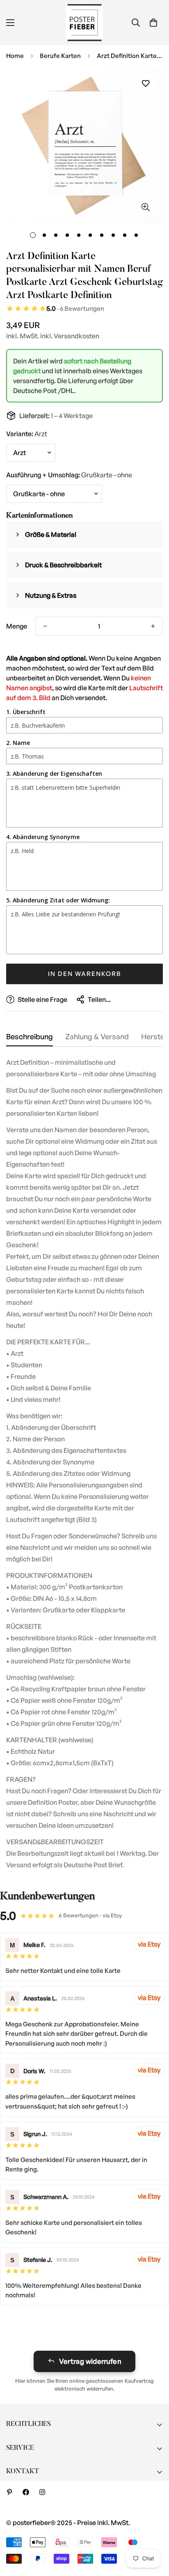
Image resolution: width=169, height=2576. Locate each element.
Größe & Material (51, 534)
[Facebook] (26, 2492)
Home (15, 56)
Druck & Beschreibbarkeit (63, 565)
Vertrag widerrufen (90, 2361)
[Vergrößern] (145, 207)
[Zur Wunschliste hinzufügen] (145, 84)
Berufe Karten (60, 56)
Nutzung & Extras (51, 595)
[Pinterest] (9, 2492)
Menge (17, 626)
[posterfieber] (84, 23)
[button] (153, 23)
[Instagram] (42, 2492)
